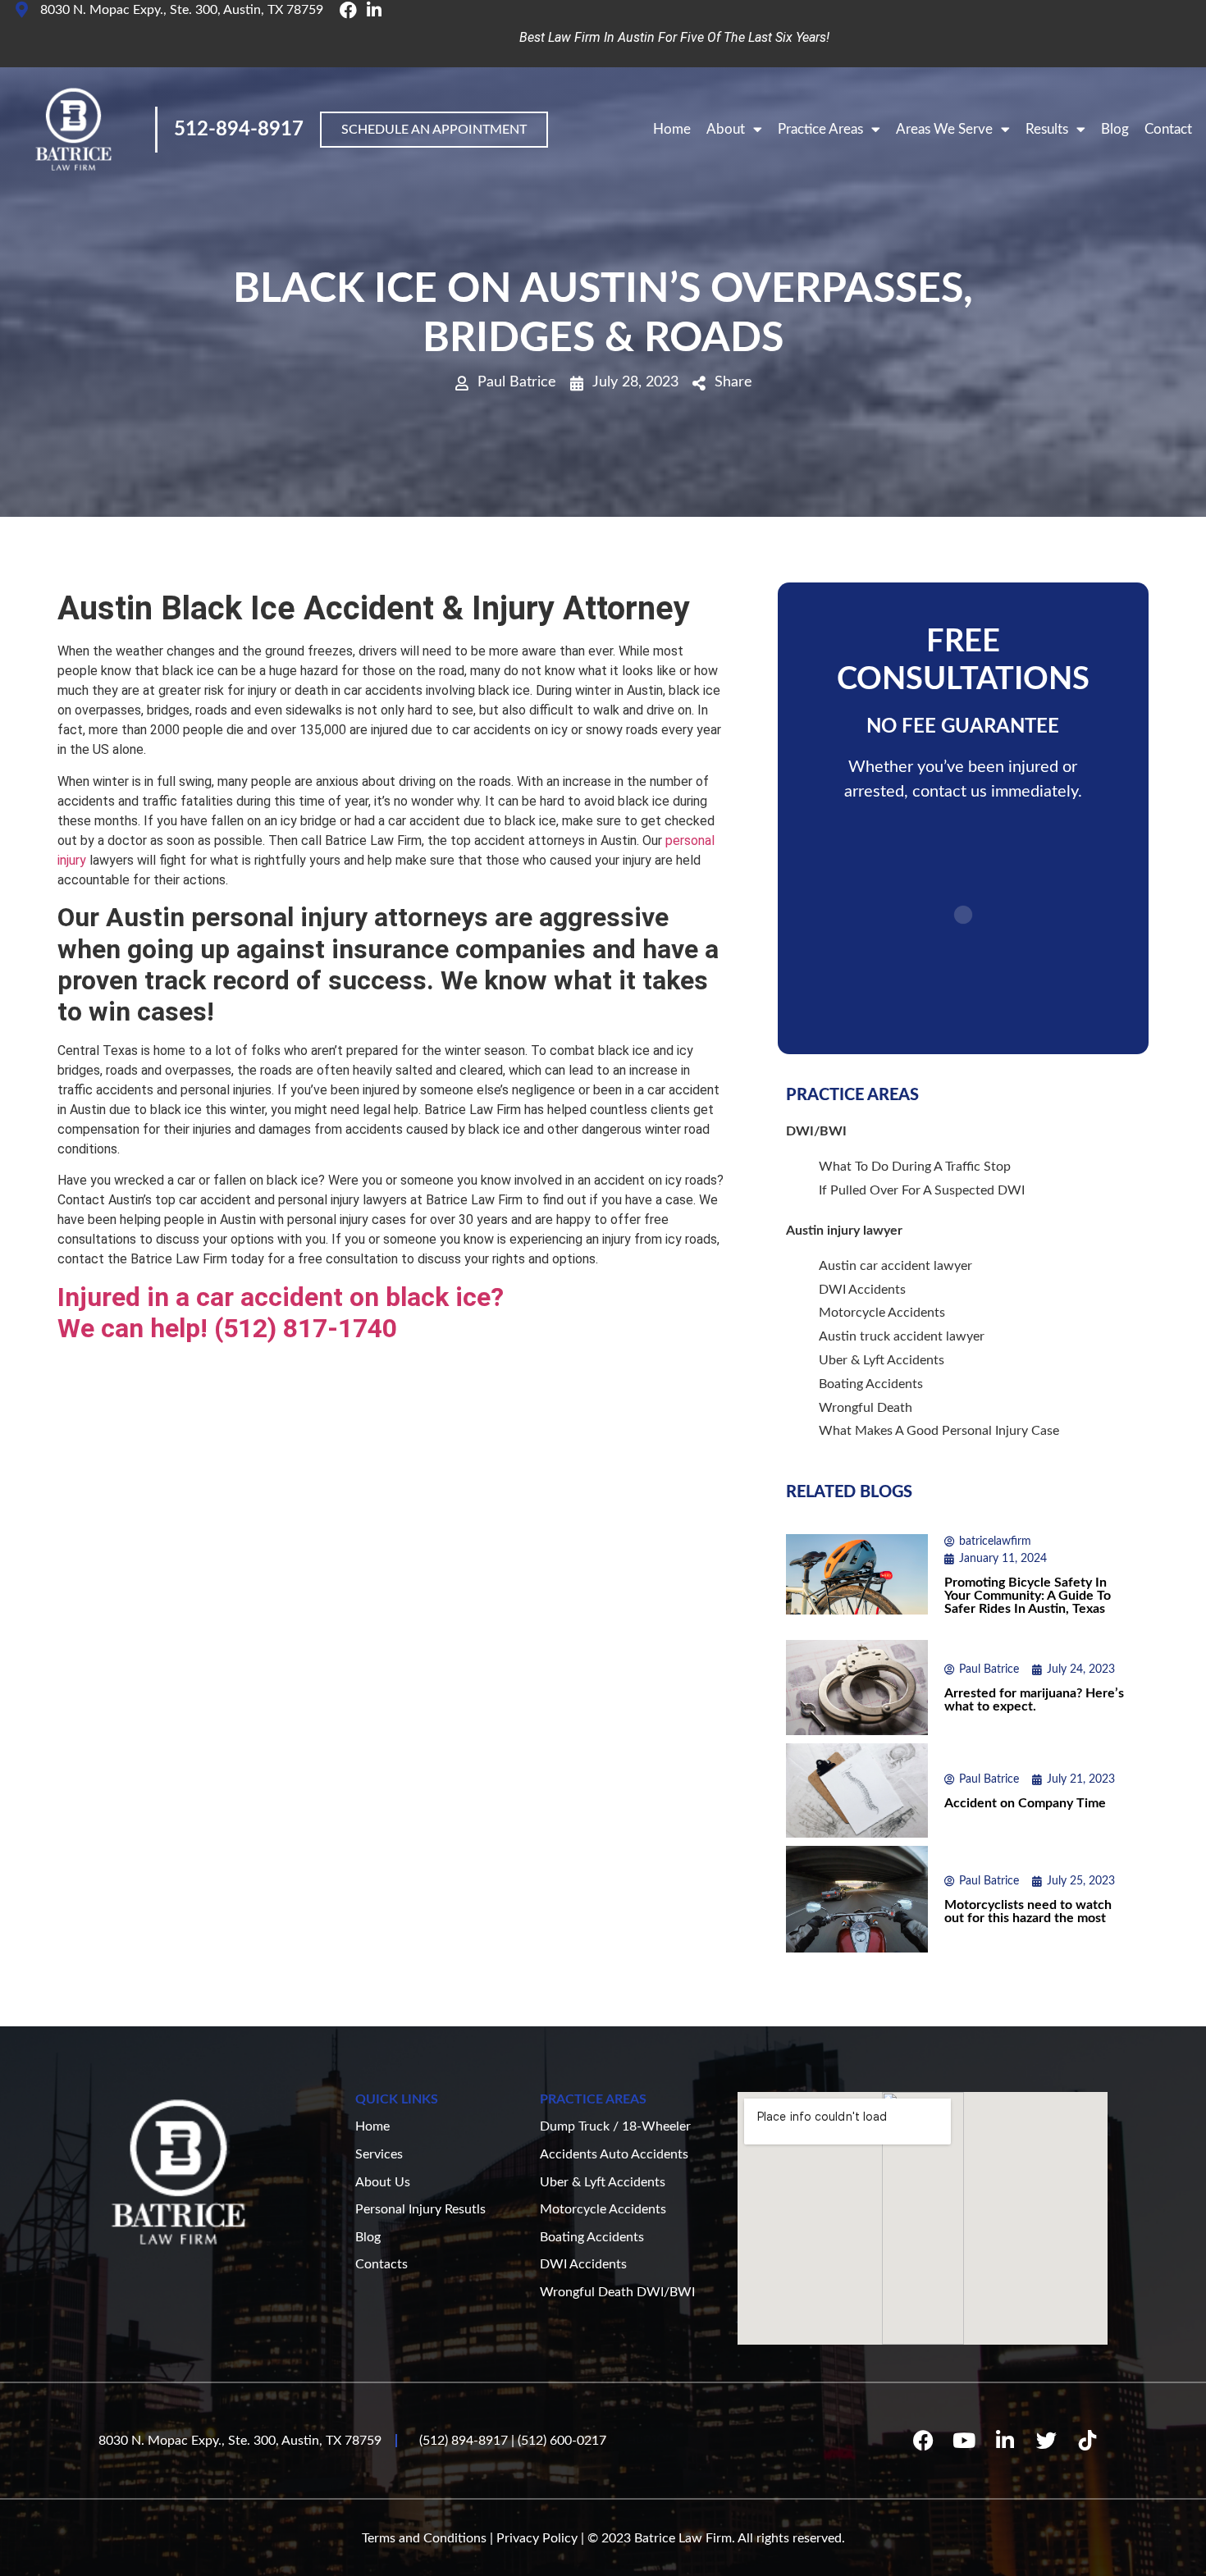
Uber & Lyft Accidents (882, 1360)
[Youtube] (964, 2441)
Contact (1168, 129)
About (726, 129)
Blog (1115, 129)
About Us (383, 2182)
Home (672, 129)
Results (1047, 129)
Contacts (381, 2264)
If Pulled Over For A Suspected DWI (922, 1190)
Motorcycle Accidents (882, 1313)
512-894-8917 (239, 130)
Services (379, 2154)
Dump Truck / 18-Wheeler (615, 2126)
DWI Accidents (862, 1290)
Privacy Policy (537, 2538)
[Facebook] (923, 2441)
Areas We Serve (944, 129)
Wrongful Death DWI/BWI (617, 2292)
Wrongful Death (866, 1408)
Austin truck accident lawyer (902, 1336)
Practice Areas (820, 129)
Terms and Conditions (424, 2538)
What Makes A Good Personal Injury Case (939, 1431)
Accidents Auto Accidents (614, 2154)
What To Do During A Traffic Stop (915, 1167)
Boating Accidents (871, 1384)
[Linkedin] (1005, 2441)
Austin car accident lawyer (895, 1266)
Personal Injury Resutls (420, 2209)
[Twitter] (1046, 2441)
